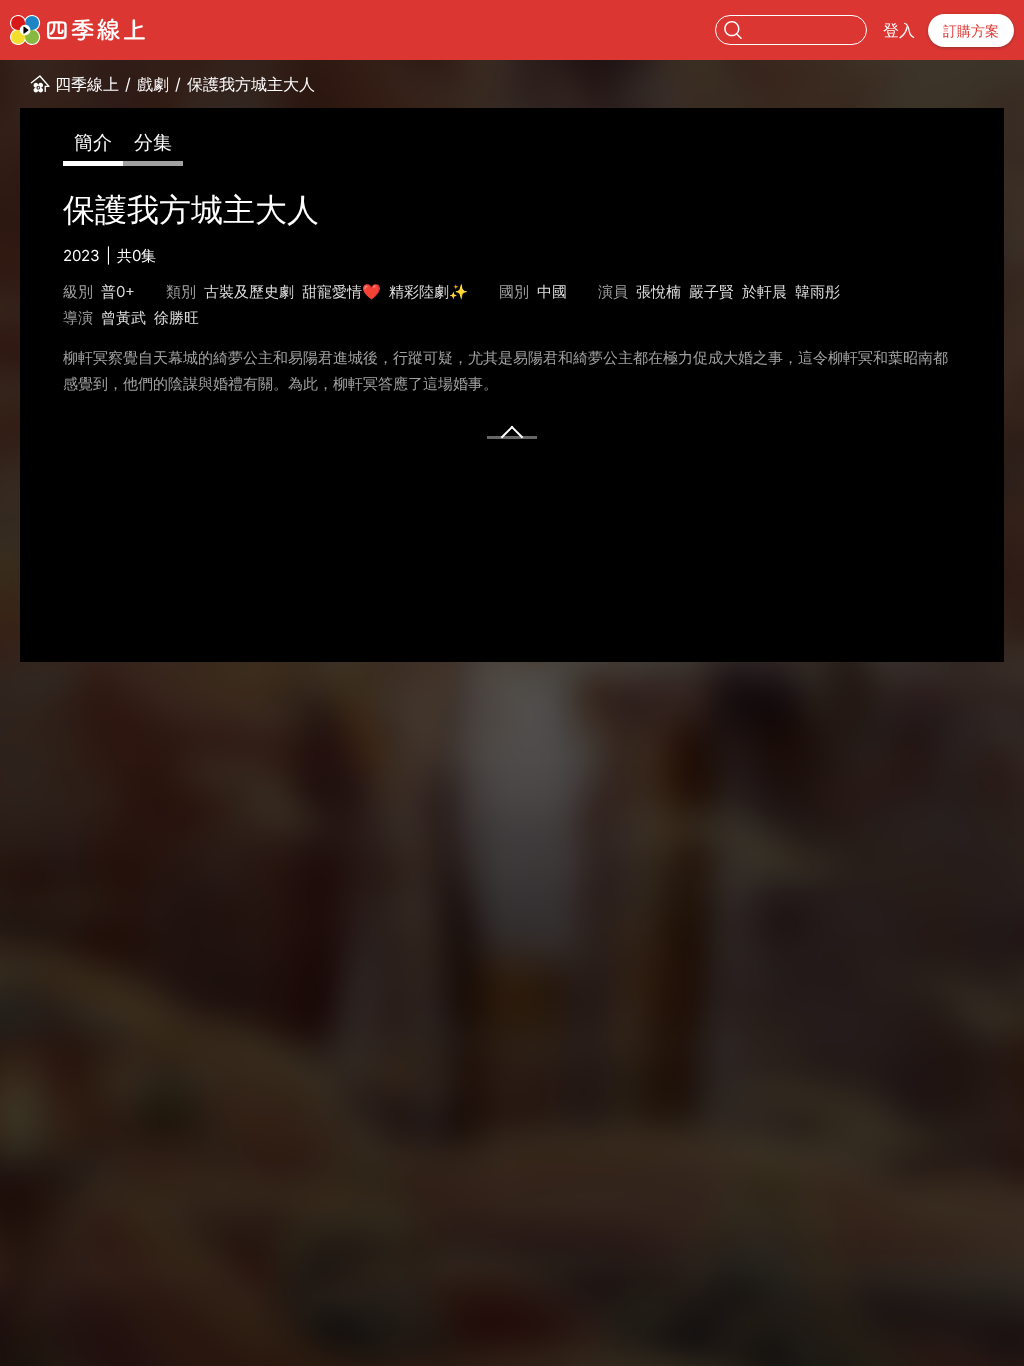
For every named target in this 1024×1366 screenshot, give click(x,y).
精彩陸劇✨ (428, 291)
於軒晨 (764, 291)
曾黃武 (123, 317)
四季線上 (87, 84)
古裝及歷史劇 (249, 291)
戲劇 (153, 84)
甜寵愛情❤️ (341, 291)
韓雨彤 (817, 291)
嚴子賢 (711, 291)
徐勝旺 (176, 317)
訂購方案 (971, 30)
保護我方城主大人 (251, 84)
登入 (899, 30)
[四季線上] (77, 30)
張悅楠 (658, 291)
